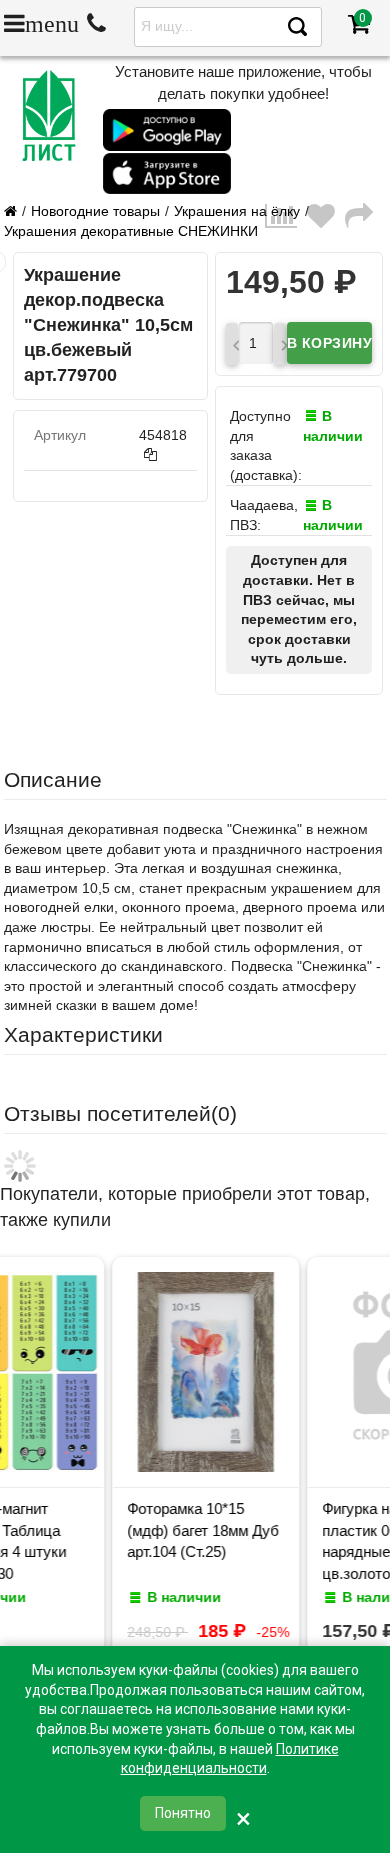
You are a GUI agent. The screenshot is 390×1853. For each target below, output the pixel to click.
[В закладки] (326, 221)
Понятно (183, 1813)
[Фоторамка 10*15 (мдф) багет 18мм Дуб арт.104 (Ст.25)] (132, 1467)
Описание (53, 779)
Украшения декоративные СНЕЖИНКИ (131, 231)
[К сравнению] (286, 221)
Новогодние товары (95, 211)
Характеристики (83, 1034)
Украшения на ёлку (237, 211)
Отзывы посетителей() (120, 1113)
